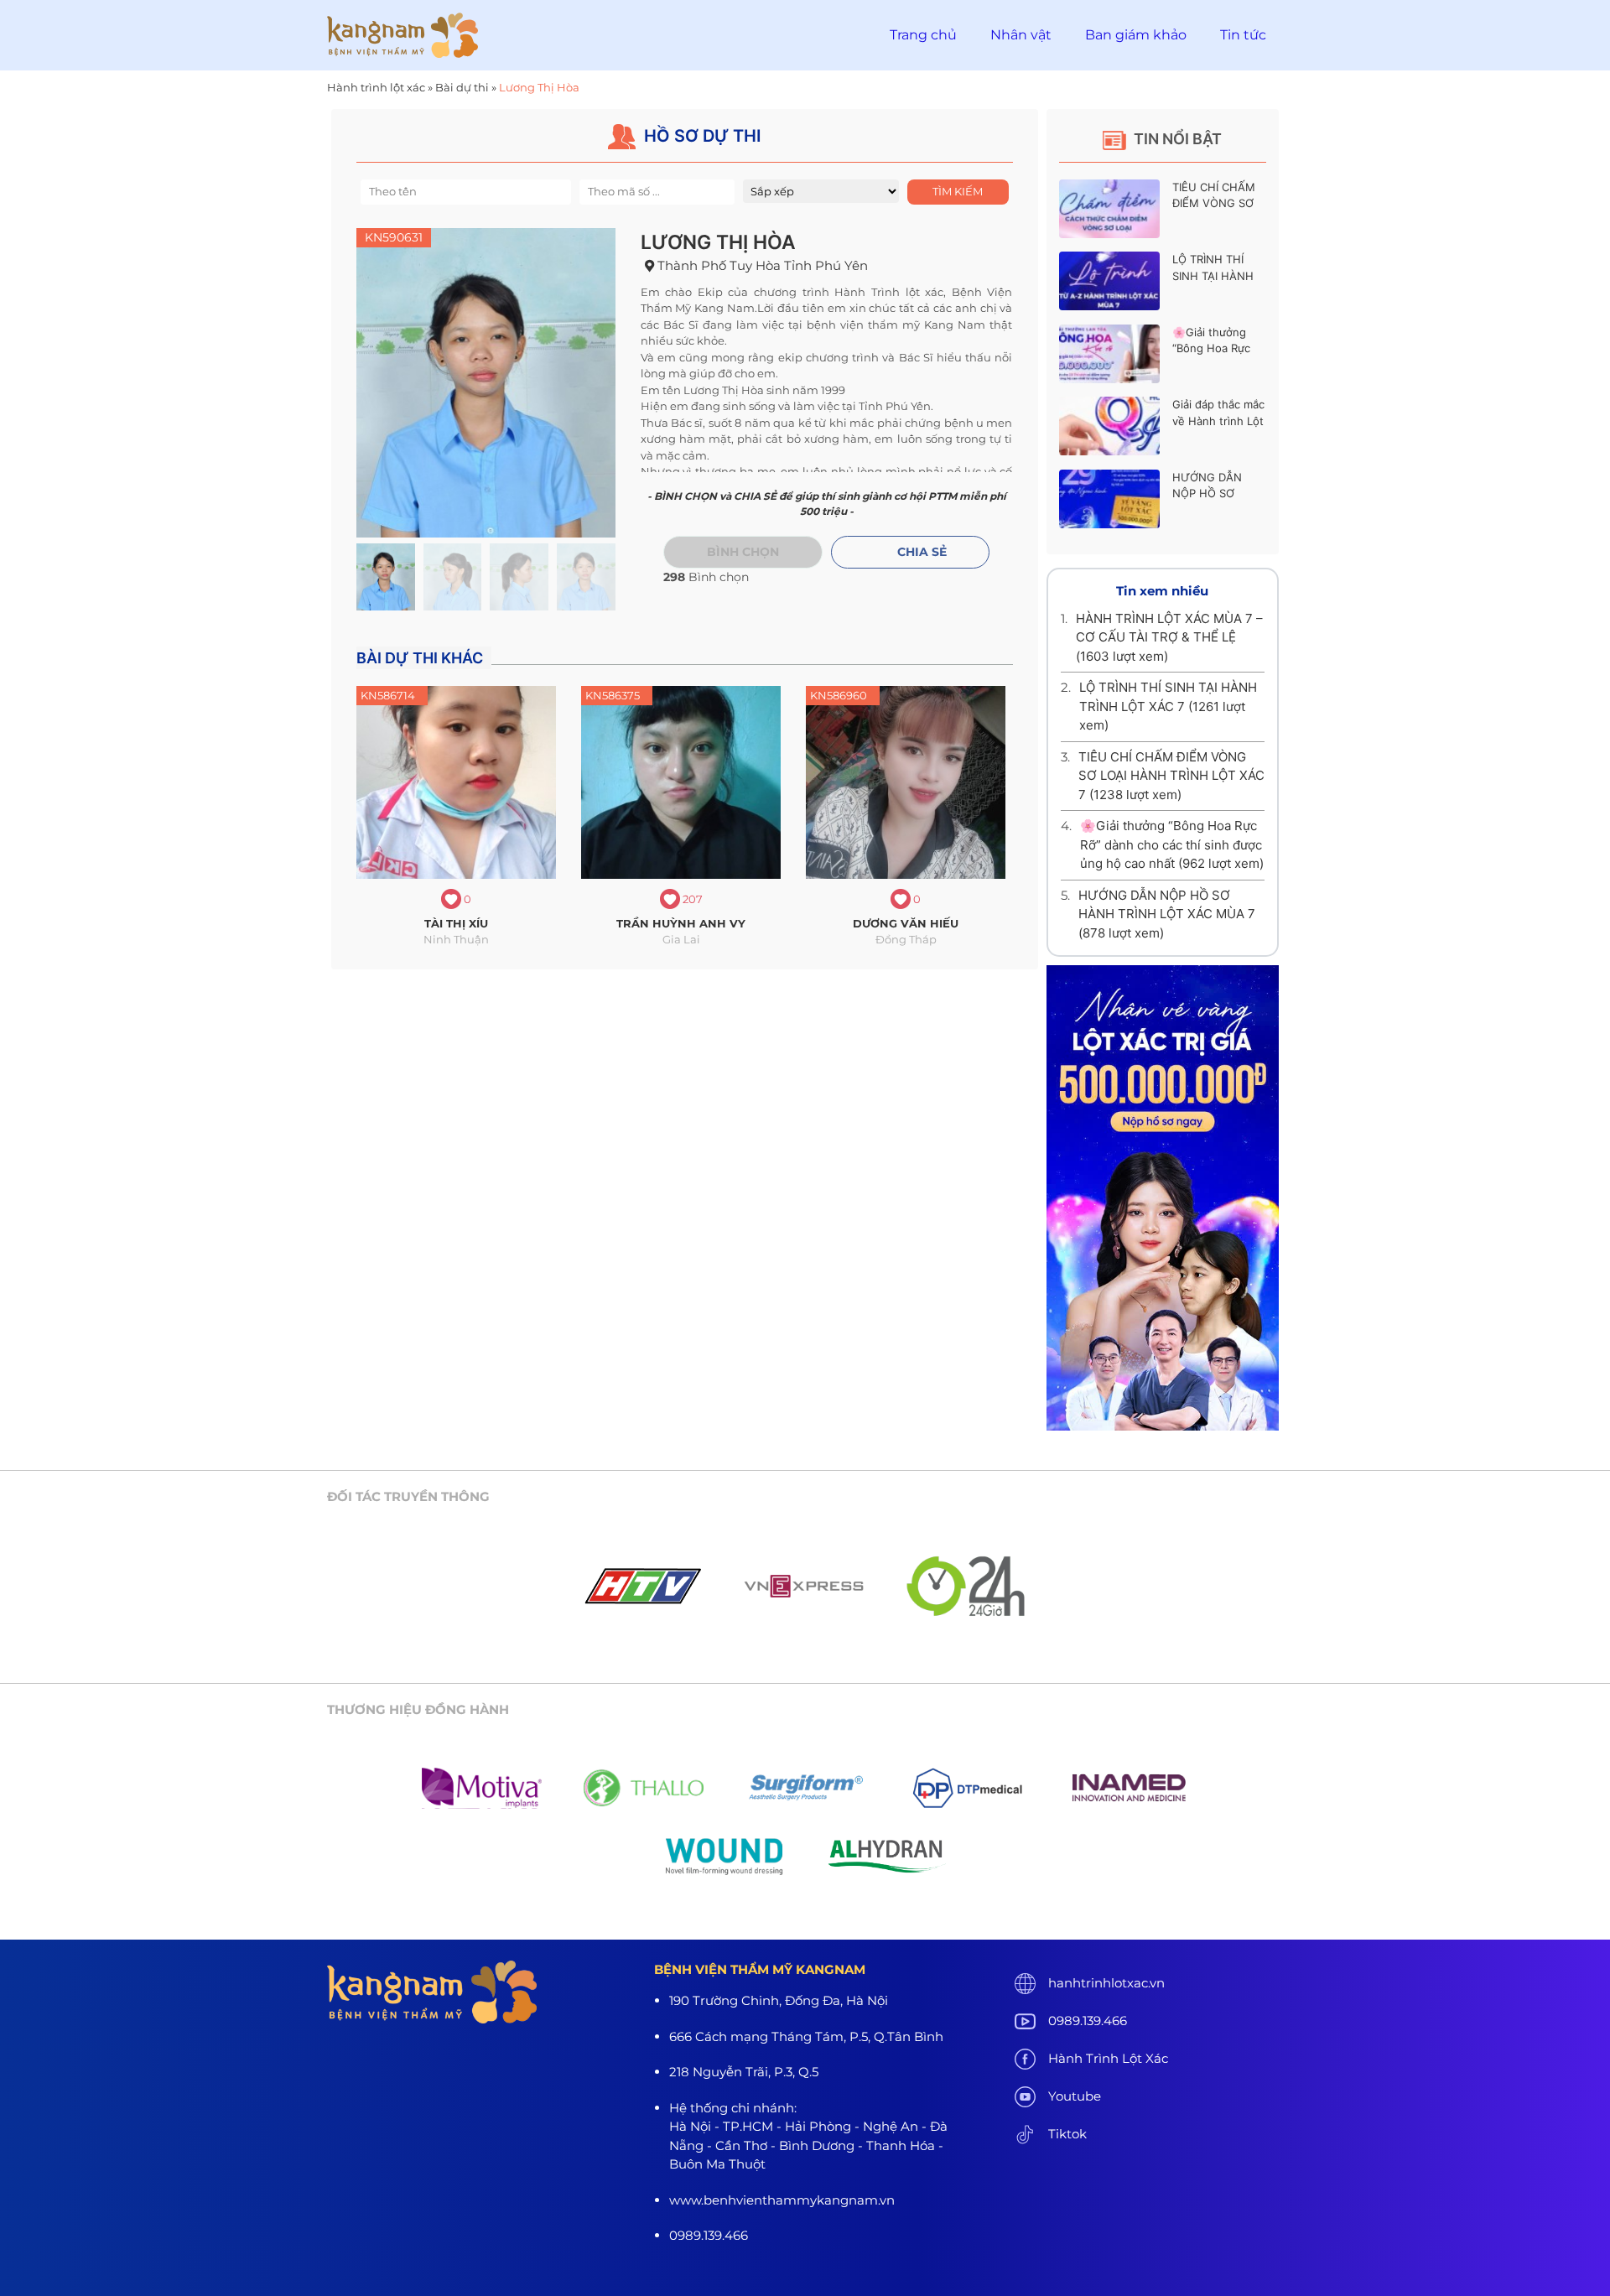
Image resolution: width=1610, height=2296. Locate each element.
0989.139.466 (1088, 2021)
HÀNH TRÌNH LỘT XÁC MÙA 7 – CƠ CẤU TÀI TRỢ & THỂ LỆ (1169, 637)
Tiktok (1067, 2134)
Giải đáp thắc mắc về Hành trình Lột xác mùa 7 (1218, 421)
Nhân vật (1021, 35)
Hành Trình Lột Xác (1108, 2058)
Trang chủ (923, 35)
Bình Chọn (743, 552)
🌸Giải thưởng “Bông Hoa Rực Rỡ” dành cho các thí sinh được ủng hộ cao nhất (1172, 844)
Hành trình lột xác (376, 87)
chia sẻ (922, 552)
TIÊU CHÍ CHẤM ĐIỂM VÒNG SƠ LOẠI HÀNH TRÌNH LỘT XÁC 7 (1171, 776)
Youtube (1075, 2096)
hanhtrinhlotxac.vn (1106, 1983)
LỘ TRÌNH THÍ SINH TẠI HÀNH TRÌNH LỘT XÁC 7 (1218, 275)
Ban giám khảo (1136, 35)
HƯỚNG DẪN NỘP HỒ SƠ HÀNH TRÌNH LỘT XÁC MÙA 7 (1167, 914)
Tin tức (1243, 35)
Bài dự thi (462, 87)
